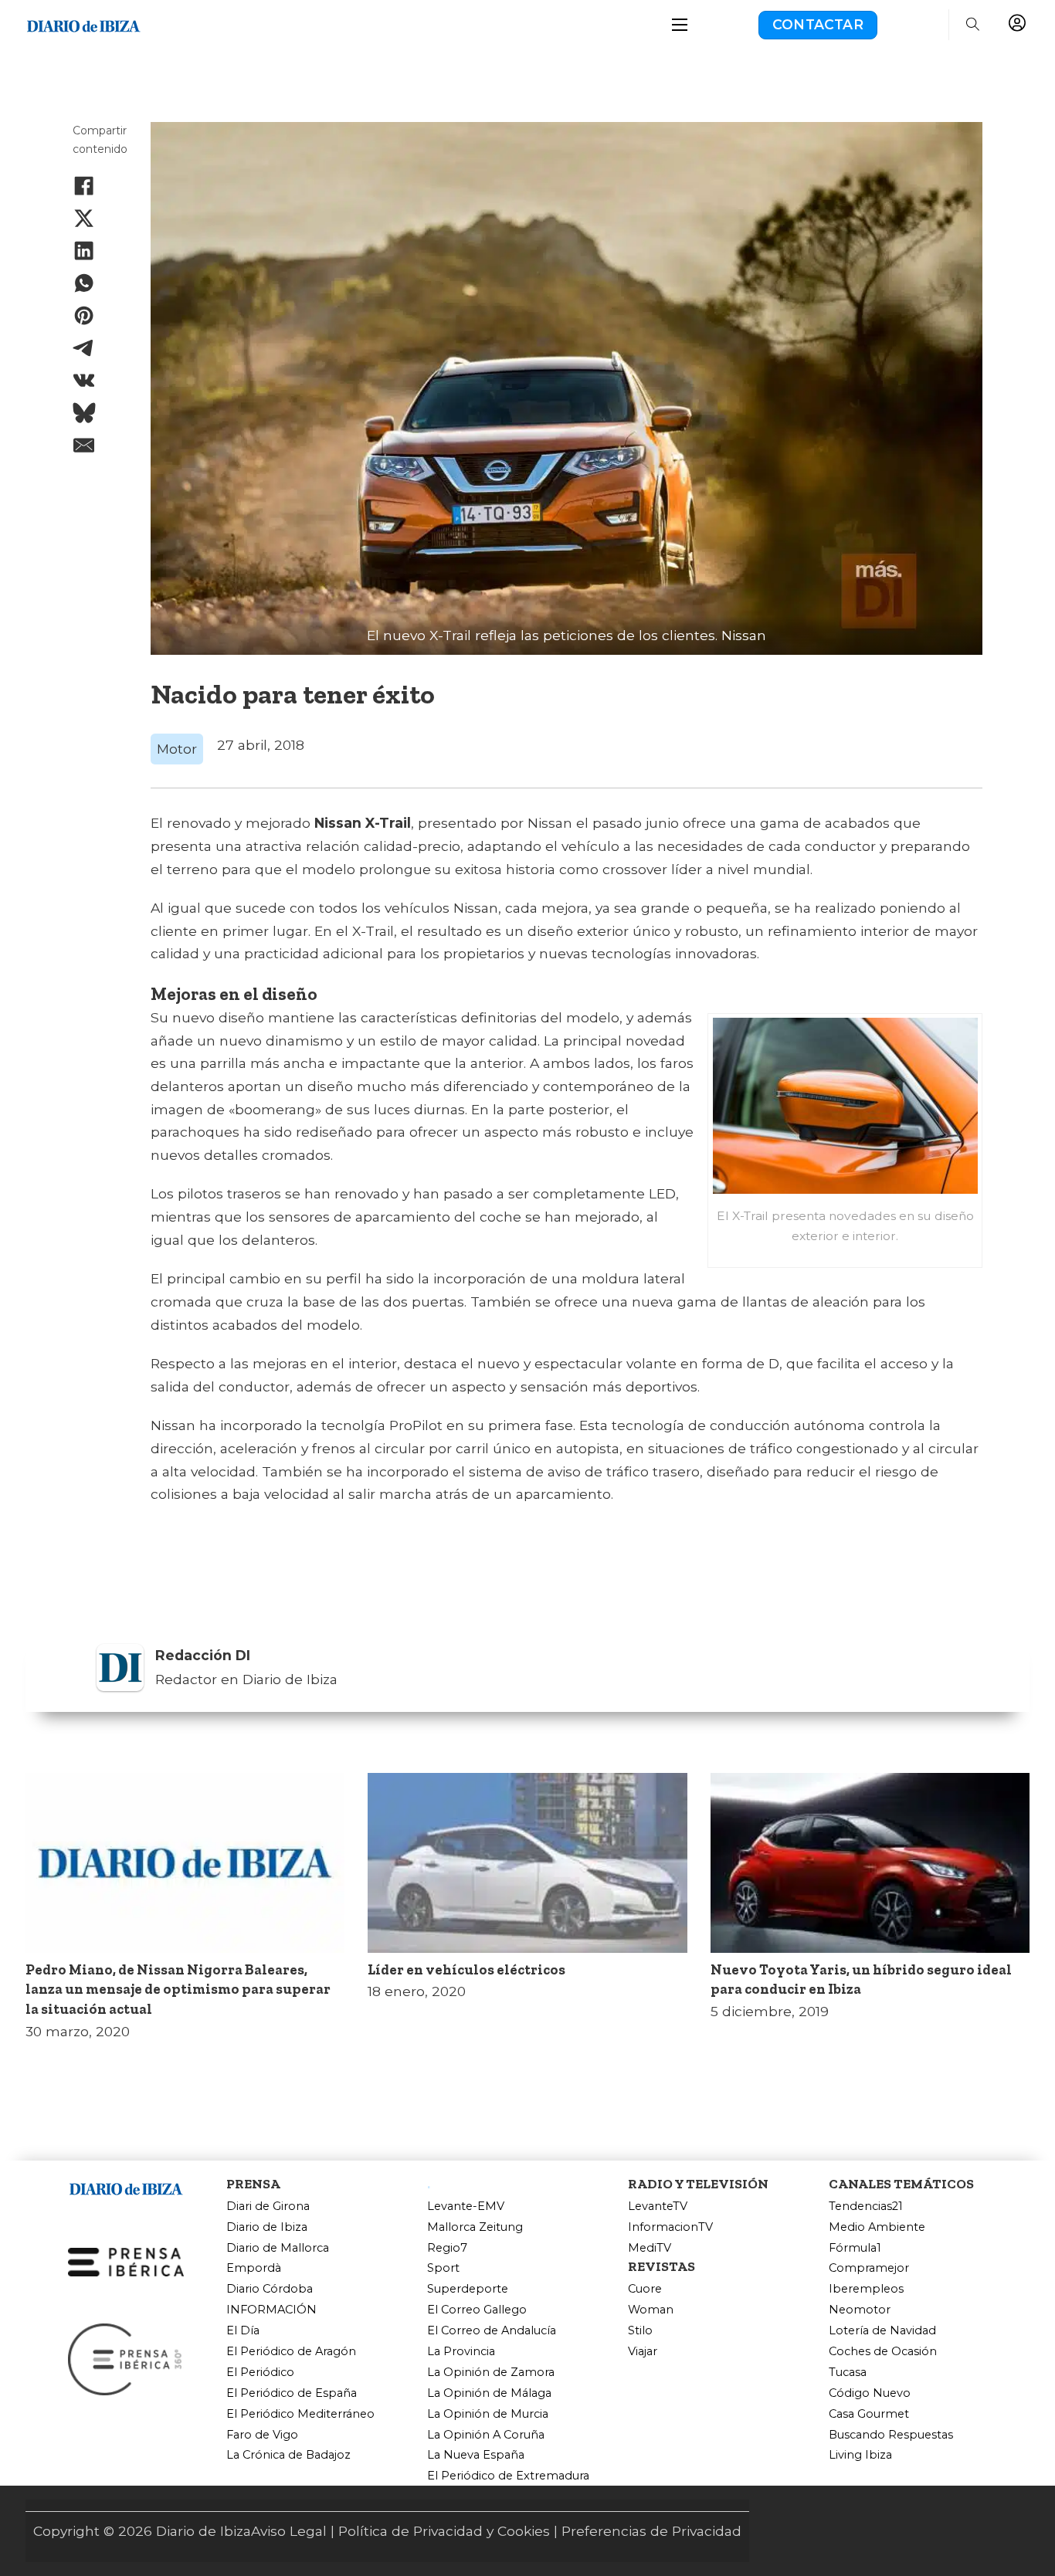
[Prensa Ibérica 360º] (126, 2359)
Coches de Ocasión (883, 2352)
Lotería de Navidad (882, 2331)
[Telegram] (84, 348)
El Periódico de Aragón (291, 2352)
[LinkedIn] (84, 251)
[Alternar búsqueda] (972, 25)
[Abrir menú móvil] (680, 25)
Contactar (818, 24)
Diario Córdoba (270, 2289)
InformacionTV (670, 2227)
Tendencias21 (866, 2207)
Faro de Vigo (262, 2435)
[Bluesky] (84, 413)
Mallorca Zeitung (475, 2227)
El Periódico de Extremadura (508, 2476)
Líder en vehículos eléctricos (466, 1970)
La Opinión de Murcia (488, 2414)
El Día (243, 2331)
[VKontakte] (84, 381)
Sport (443, 2268)
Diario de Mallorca (278, 2248)
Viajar (643, 2352)
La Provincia (461, 2352)
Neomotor (860, 2310)
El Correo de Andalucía (492, 2331)
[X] (84, 218)
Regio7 (447, 2248)
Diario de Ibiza (267, 2227)
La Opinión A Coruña (486, 2435)
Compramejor (869, 2268)
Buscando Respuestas (891, 2435)
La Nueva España (476, 2455)
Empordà (254, 2268)
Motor (177, 749)
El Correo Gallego (477, 2310)
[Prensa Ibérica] (126, 2261)
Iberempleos (866, 2289)
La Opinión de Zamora (491, 2373)
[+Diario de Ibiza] (83, 24)
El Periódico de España (292, 2393)
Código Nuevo (870, 2393)
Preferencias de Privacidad (651, 2531)
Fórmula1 (855, 2248)
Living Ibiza (860, 2455)
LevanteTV (658, 2207)
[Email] (84, 446)
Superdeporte (468, 2289)
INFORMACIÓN (271, 2310)
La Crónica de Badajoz (288, 2455)
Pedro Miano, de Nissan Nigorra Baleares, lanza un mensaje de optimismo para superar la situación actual (178, 1990)
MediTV (650, 2248)
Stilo (640, 2331)
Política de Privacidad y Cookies (444, 2531)
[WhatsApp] (84, 283)
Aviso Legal (289, 2531)
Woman (651, 2310)
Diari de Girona (268, 2207)
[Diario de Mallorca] (126, 2186)
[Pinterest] (84, 316)
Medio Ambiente (877, 2227)
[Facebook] (84, 185)
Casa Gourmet (869, 2414)
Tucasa (848, 2373)
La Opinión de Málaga (489, 2393)
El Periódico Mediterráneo (300, 2414)
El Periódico (260, 2373)
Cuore (645, 2289)
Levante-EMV (466, 2207)
